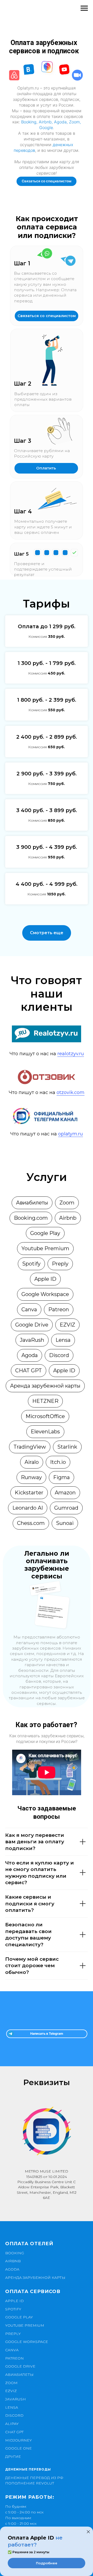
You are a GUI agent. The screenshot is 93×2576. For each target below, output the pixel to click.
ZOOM (11, 2383)
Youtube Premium (45, 1248)
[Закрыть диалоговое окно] (88, 2532)
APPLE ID (14, 2301)
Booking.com (31, 1218)
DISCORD (14, 2415)
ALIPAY (12, 2424)
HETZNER (45, 1401)
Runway (31, 1477)
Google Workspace (45, 1294)
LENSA (12, 2407)
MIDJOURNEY (18, 2440)
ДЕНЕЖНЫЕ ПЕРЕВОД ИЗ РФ (34, 2478)
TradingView (30, 1447)
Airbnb (45, 122)
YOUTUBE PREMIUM (25, 2325)
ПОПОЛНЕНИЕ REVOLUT (30, 2483)
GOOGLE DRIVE (20, 2366)
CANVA (12, 2350)
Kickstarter (29, 1493)
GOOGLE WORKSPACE (27, 2342)
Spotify (31, 1264)
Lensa (63, 1340)
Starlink (67, 1447)
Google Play (45, 1233)
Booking (29, 122)
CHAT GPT (29, 1371)
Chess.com (31, 1523)
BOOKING (15, 2253)
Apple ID (45, 1279)
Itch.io (58, 1462)
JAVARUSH (16, 2399)
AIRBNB (13, 2261)
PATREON (14, 2358)
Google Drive (32, 1325)
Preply (60, 1264)
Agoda (60, 122)
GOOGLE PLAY (19, 2317)
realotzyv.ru (71, 1054)
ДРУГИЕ (13, 2457)
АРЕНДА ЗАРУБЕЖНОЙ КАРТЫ (35, 2278)
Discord (59, 1355)
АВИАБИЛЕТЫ (19, 2375)
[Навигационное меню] (84, 8)
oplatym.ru (71, 1134)
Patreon (59, 1309)
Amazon (65, 1493)
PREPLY (13, 2334)
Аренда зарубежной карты (45, 1386)
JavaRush (32, 1340)
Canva (29, 1309)
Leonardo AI (28, 1508)
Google (46, 128)
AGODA (12, 2269)
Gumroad (66, 1508)
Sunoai (65, 1523)
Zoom (74, 122)
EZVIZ (67, 1325)
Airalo (32, 1462)
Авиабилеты (32, 1203)
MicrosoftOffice (45, 1416)
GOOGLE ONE (18, 2448)
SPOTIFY (13, 2309)
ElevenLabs (45, 1432)
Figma (61, 1477)
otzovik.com (71, 1092)
